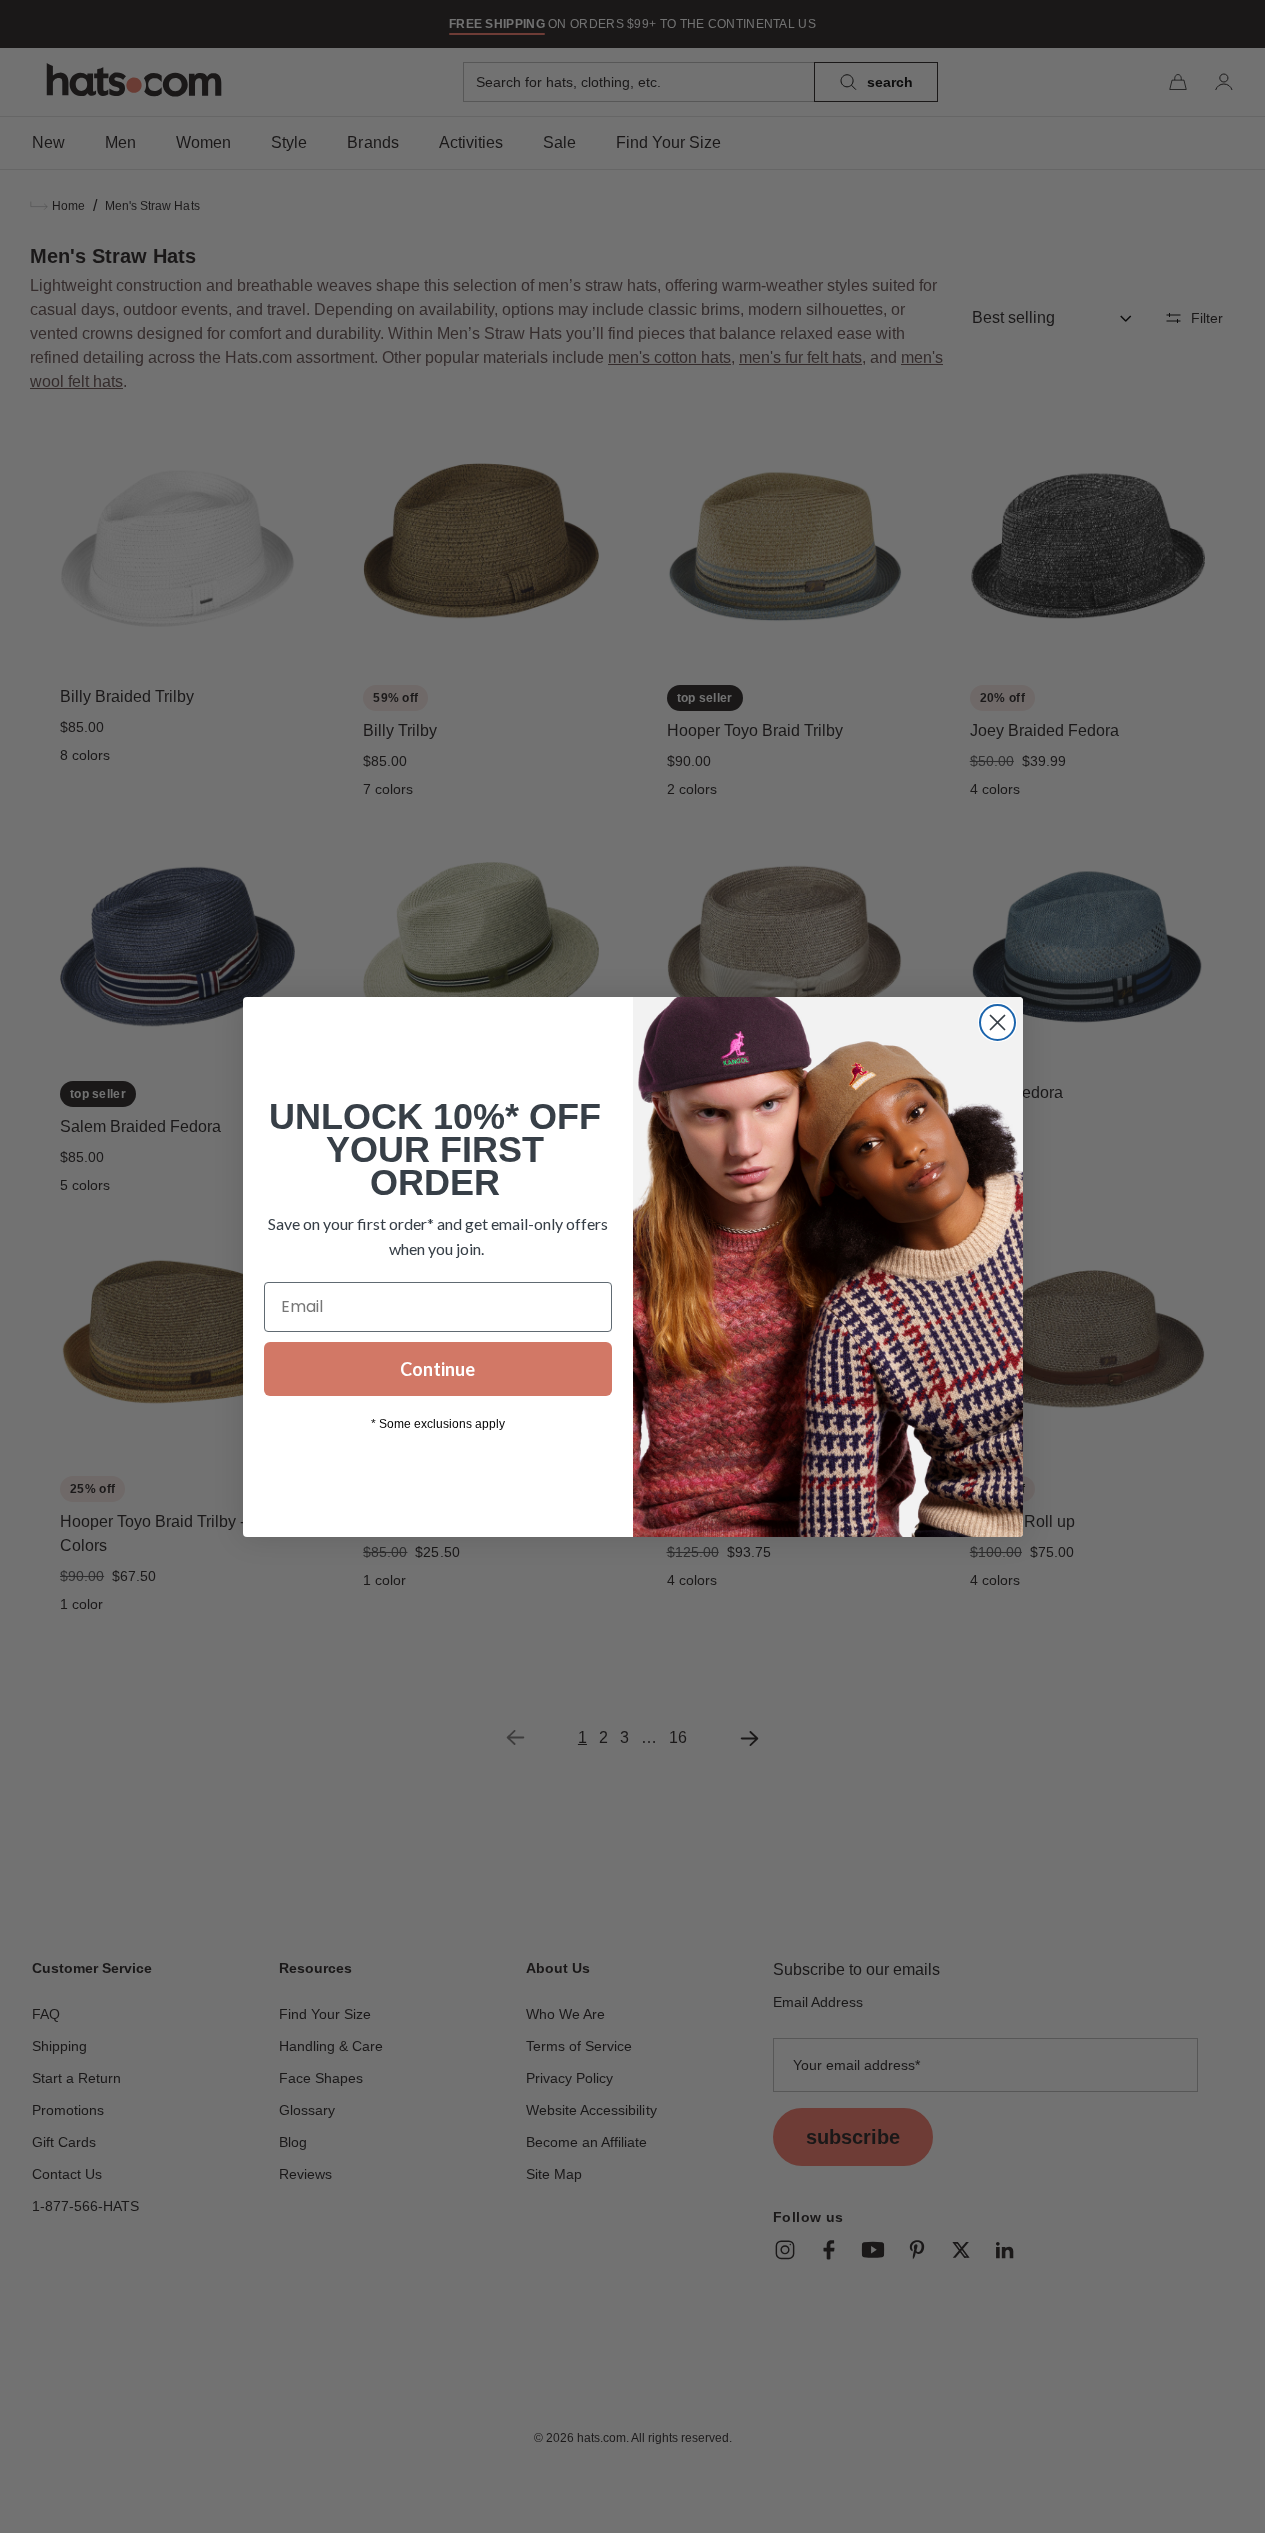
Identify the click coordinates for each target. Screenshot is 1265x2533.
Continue (437, 1369)
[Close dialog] (997, 1022)
